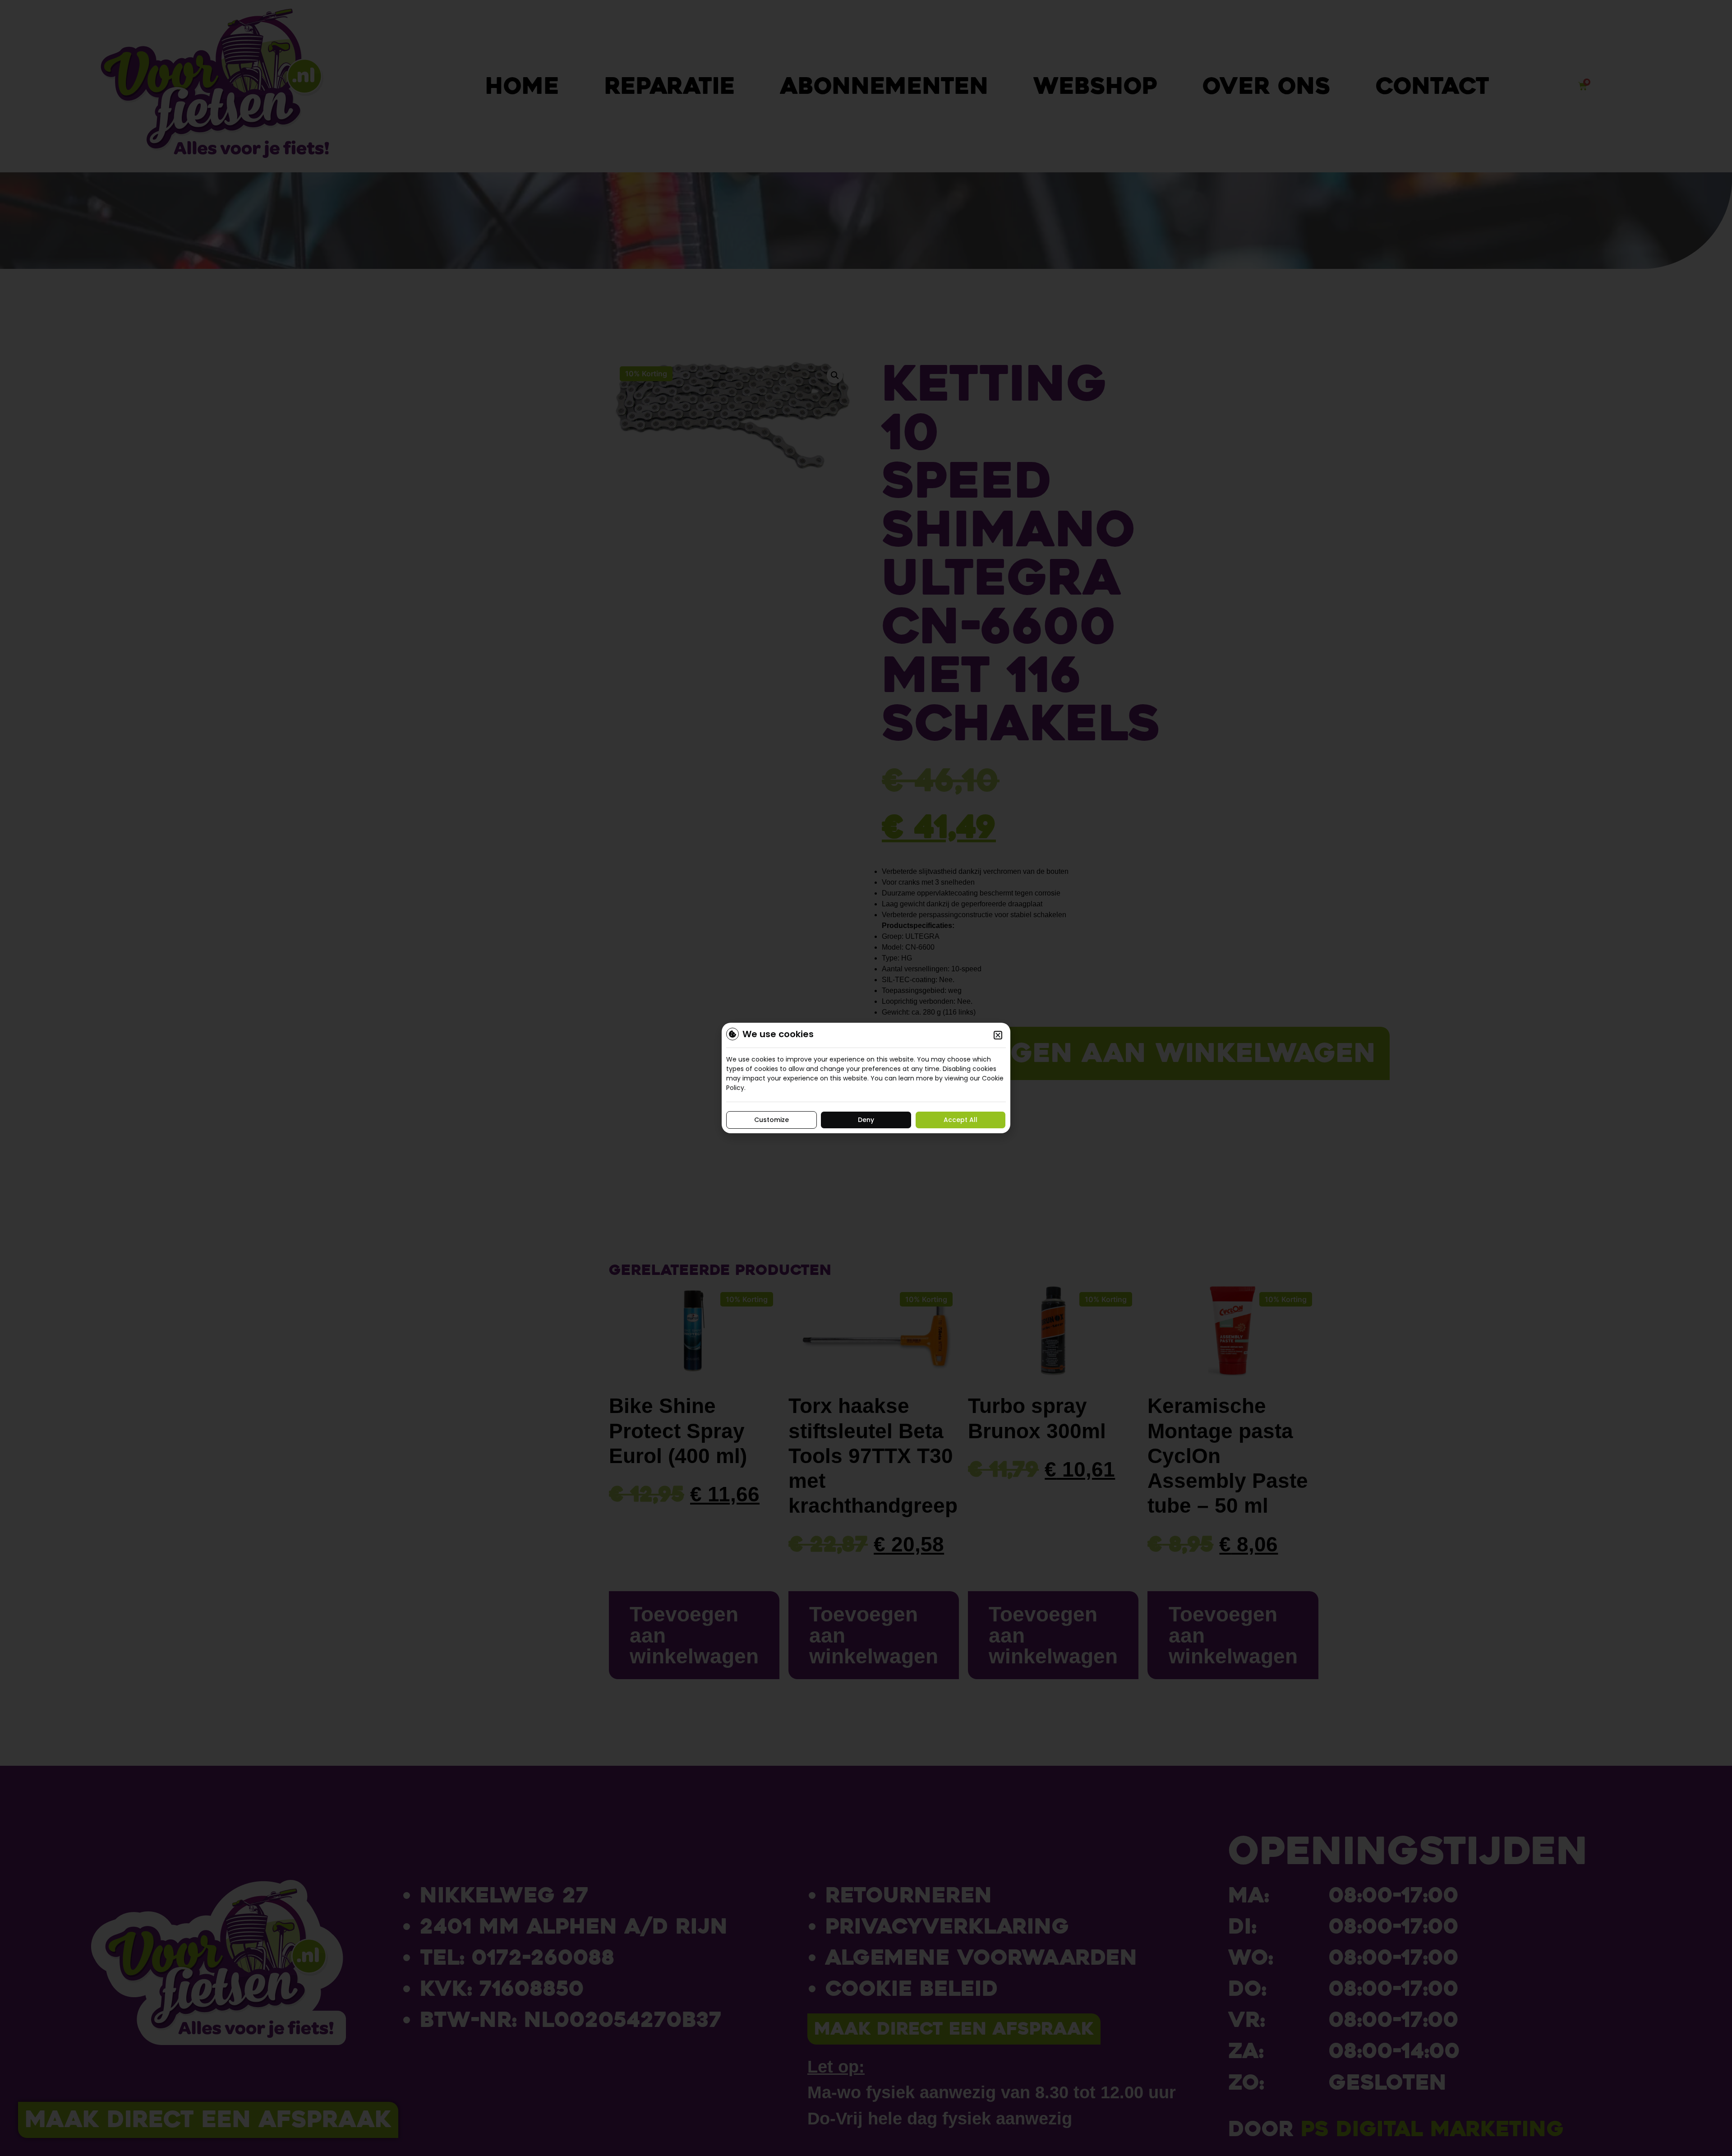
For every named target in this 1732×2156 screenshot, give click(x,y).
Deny (866, 1120)
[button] (998, 1035)
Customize (772, 1120)
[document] (866, 1078)
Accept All (960, 1120)
